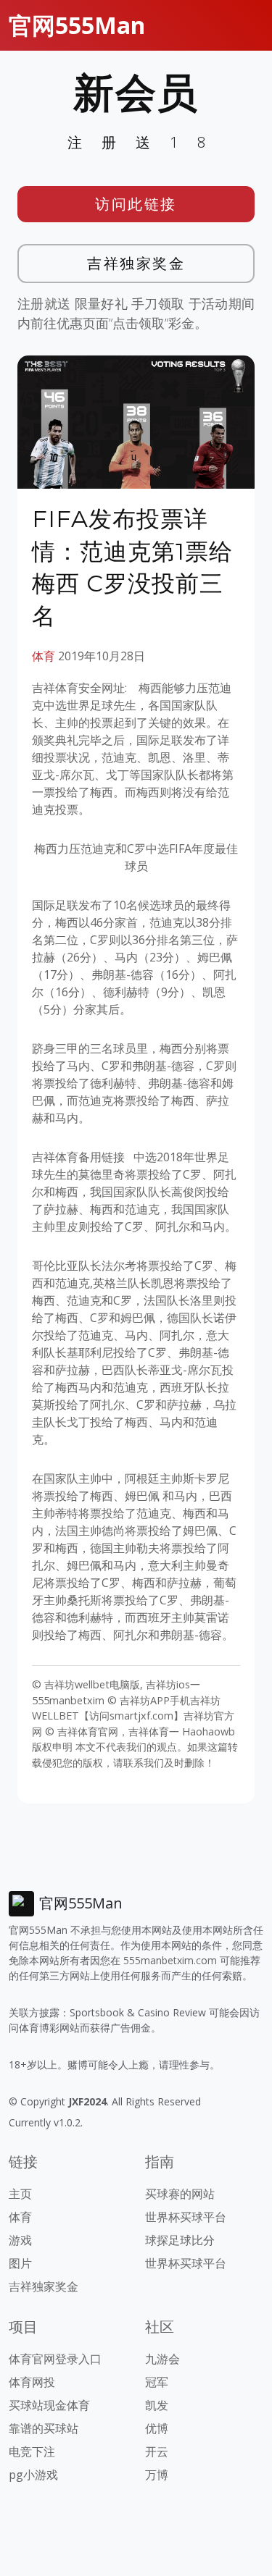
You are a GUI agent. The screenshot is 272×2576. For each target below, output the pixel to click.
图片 (20, 2263)
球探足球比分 (180, 2240)
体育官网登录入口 (55, 2359)
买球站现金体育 (49, 2405)
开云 (157, 2451)
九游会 (162, 2359)
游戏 (20, 2240)
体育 (44, 656)
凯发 (157, 2405)
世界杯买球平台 (186, 2217)
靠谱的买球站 (44, 2428)
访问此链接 (136, 204)
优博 (157, 2428)
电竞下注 (32, 2451)
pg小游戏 (33, 2475)
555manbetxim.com (170, 1960)
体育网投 (32, 2382)
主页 (20, 2194)
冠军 (157, 2382)
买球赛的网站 (180, 2194)
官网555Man (77, 25)
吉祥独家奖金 (136, 263)
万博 (157, 2475)
